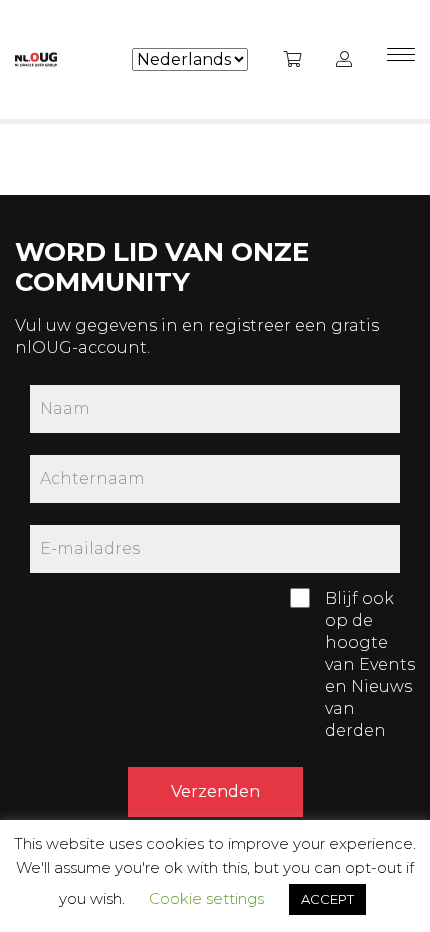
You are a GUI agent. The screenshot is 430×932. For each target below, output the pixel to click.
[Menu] (401, 60)
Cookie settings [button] (206, 898)
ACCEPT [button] (327, 899)
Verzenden (215, 791)
